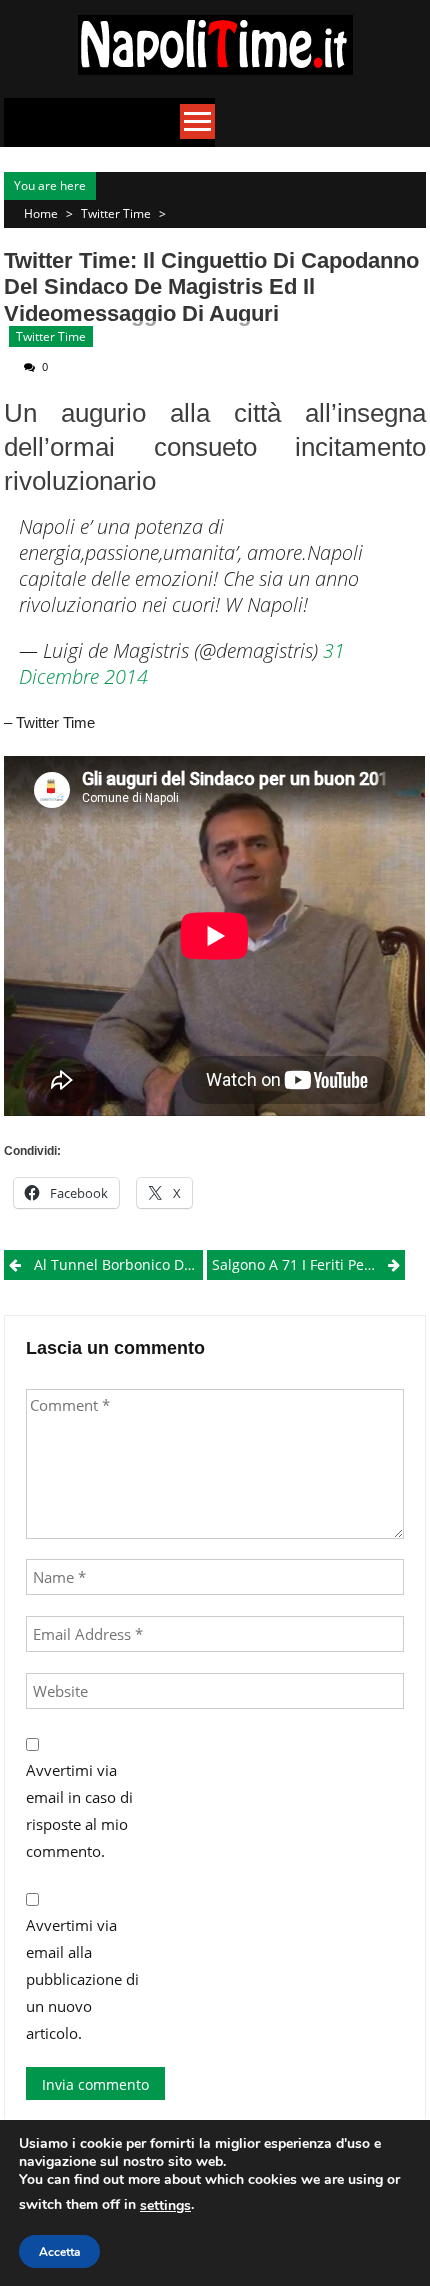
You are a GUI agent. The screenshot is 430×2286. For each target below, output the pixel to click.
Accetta (59, 2252)
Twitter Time (116, 213)
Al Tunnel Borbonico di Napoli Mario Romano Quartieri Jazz (118, 1264)
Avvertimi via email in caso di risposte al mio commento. (79, 1810)
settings (165, 2205)
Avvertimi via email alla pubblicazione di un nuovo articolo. (82, 1979)
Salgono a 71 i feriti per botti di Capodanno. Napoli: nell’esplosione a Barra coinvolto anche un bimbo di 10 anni (308, 1264)
